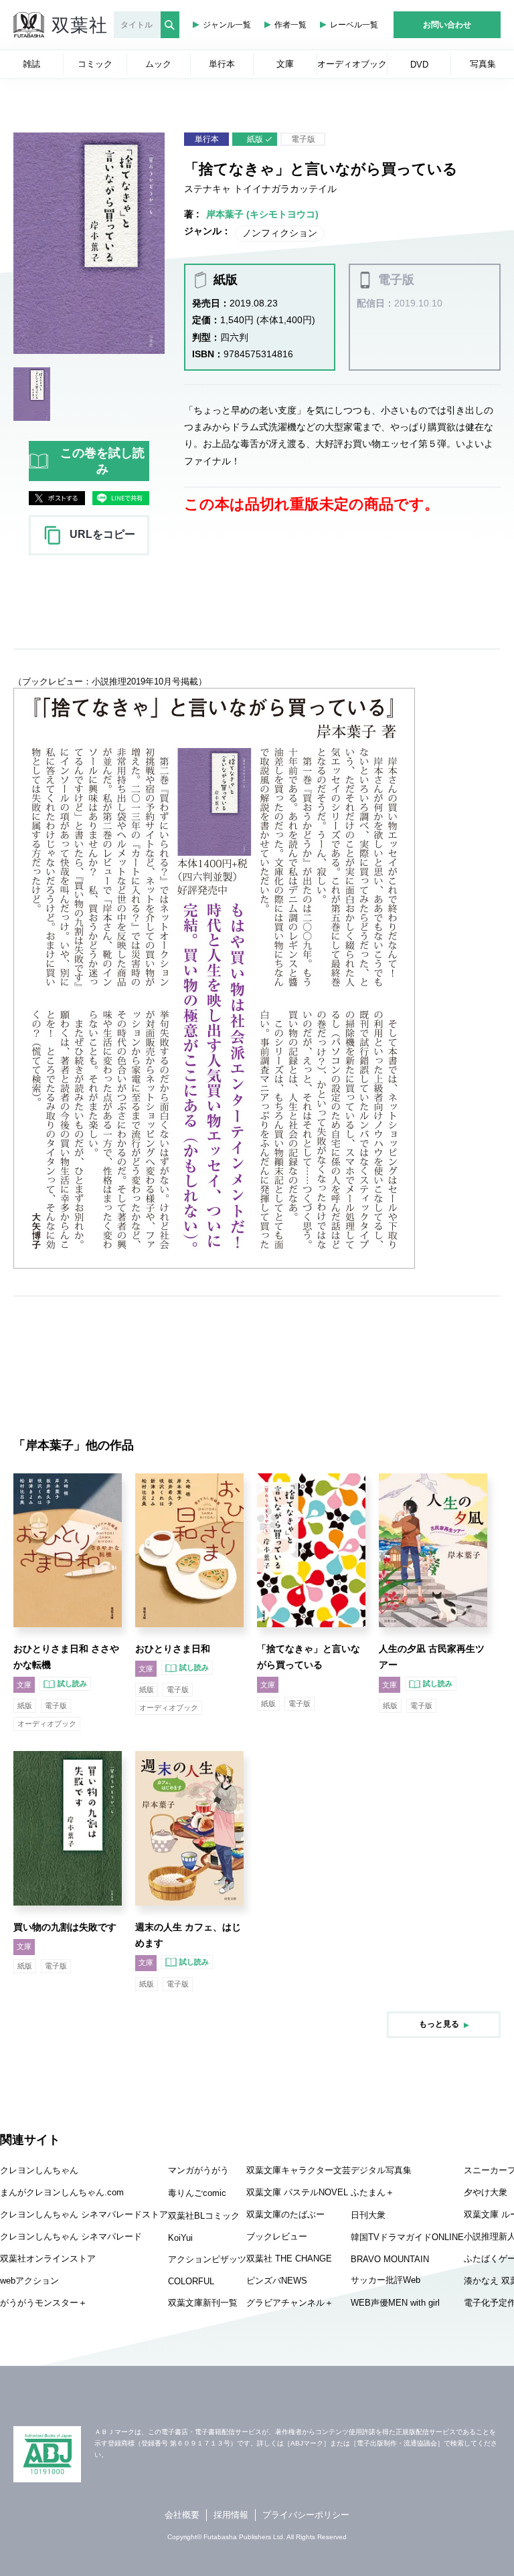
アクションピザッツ (207, 2259)
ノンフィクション (280, 233)
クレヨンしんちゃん (39, 2170)
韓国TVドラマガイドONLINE (407, 2237)
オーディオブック (47, 1724)
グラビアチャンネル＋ (290, 2303)
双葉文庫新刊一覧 (203, 2303)
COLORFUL (191, 2281)
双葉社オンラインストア (48, 2259)
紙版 (255, 139)
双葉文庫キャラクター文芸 (298, 2170)
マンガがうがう (198, 2170)
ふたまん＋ (372, 2192)
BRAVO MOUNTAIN (390, 2259)
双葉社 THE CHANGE (289, 2259)
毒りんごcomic (197, 2193)
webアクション (29, 2281)
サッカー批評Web (385, 2280)
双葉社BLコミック (204, 2216)
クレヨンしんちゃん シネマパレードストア (84, 2214)
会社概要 (182, 2515)
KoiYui (180, 2238)
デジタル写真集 (381, 2170)
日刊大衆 (368, 2215)
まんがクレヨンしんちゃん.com (62, 2192)
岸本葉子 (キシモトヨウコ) (262, 214)
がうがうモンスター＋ (44, 2303)
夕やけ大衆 (486, 2192)
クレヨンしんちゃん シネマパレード (71, 2236)
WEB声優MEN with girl (395, 2303)
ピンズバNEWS (277, 2281)
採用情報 (231, 2515)
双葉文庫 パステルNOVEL (297, 2192)
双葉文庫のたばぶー (285, 2214)
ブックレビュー (277, 2236)
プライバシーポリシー (306, 2515)
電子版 (303, 139)
